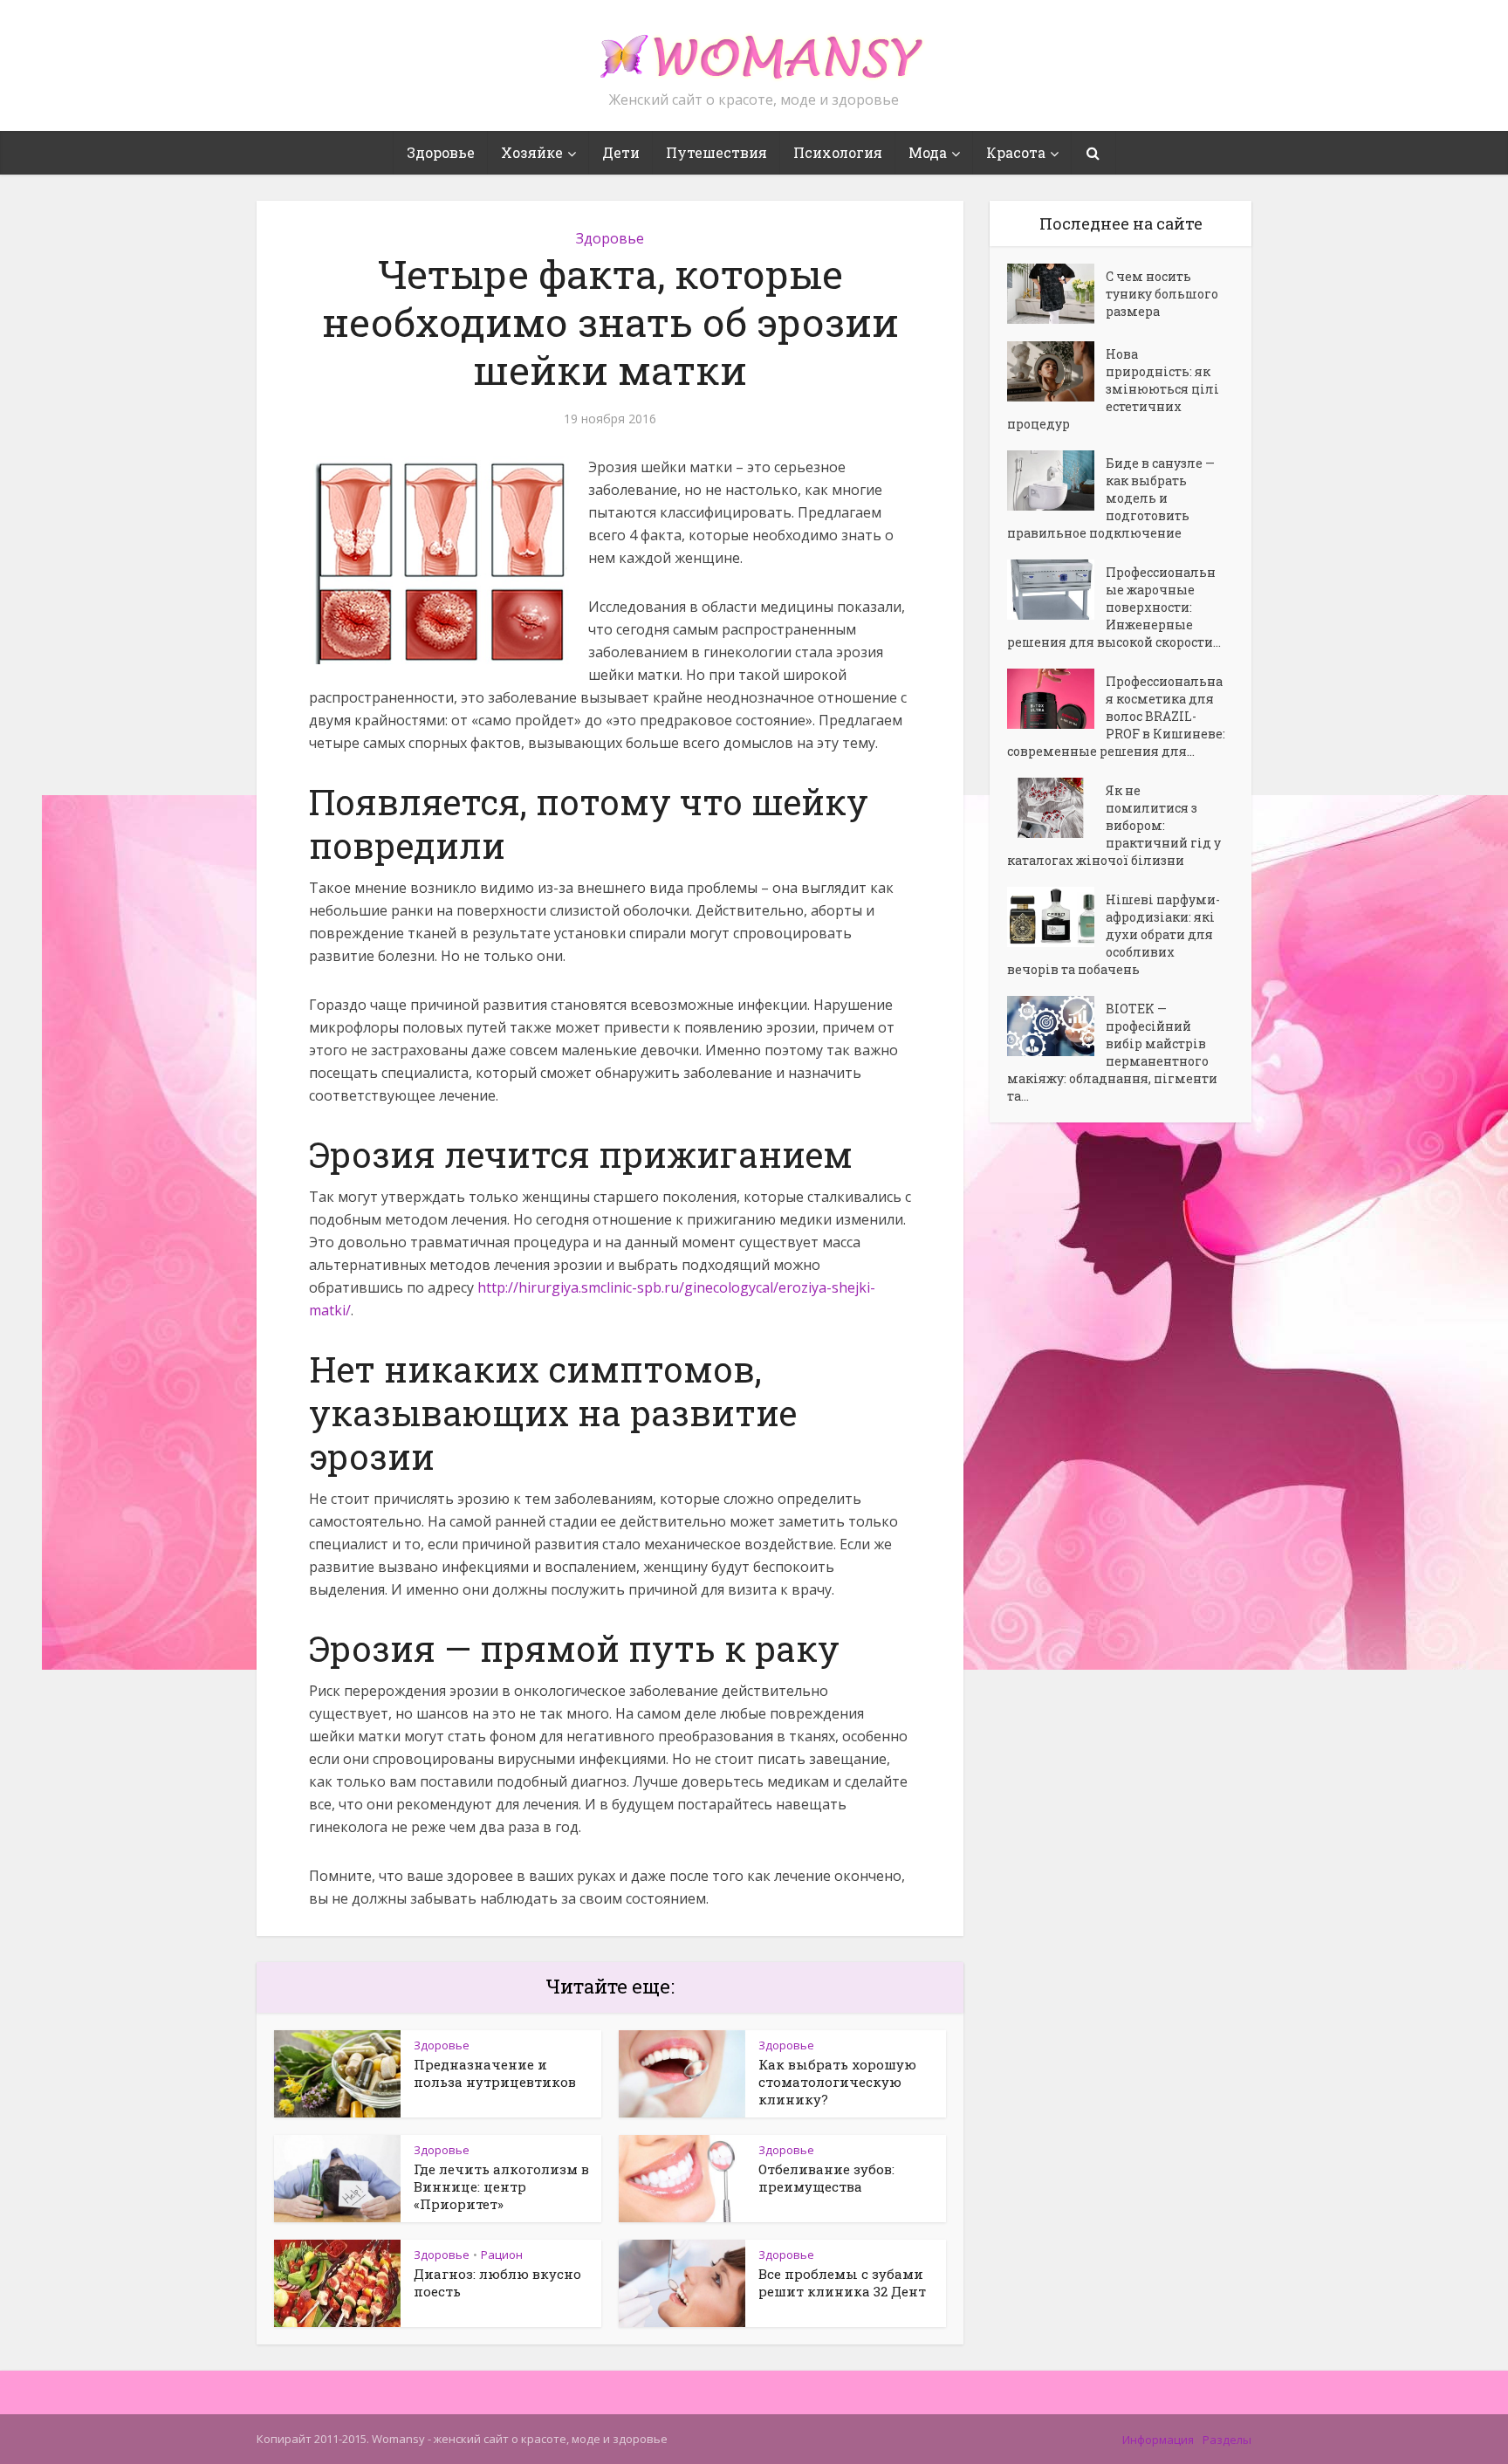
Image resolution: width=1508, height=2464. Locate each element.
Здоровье (441, 152)
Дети (621, 152)
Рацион (502, 2255)
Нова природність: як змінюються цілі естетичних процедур (1113, 389)
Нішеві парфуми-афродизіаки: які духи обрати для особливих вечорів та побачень (1114, 934)
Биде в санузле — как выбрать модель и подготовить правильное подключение (1111, 498)
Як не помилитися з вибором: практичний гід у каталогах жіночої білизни (1114, 825)
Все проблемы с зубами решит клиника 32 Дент (842, 2282)
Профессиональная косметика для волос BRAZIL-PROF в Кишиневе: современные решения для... (1116, 716)
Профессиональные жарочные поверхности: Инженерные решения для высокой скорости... (1114, 607)
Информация (1158, 2440)
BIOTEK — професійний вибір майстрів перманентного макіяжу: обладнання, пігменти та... (1112, 1052)
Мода (928, 152)
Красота (1016, 152)
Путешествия (716, 152)
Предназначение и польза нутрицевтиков (495, 2073)
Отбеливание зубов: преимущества (826, 2178)
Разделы (1227, 2440)
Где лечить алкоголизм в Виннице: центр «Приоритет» (501, 2186)
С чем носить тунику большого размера (1162, 294)
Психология (838, 152)
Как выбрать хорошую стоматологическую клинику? (837, 2082)
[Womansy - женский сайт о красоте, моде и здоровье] (754, 49)
